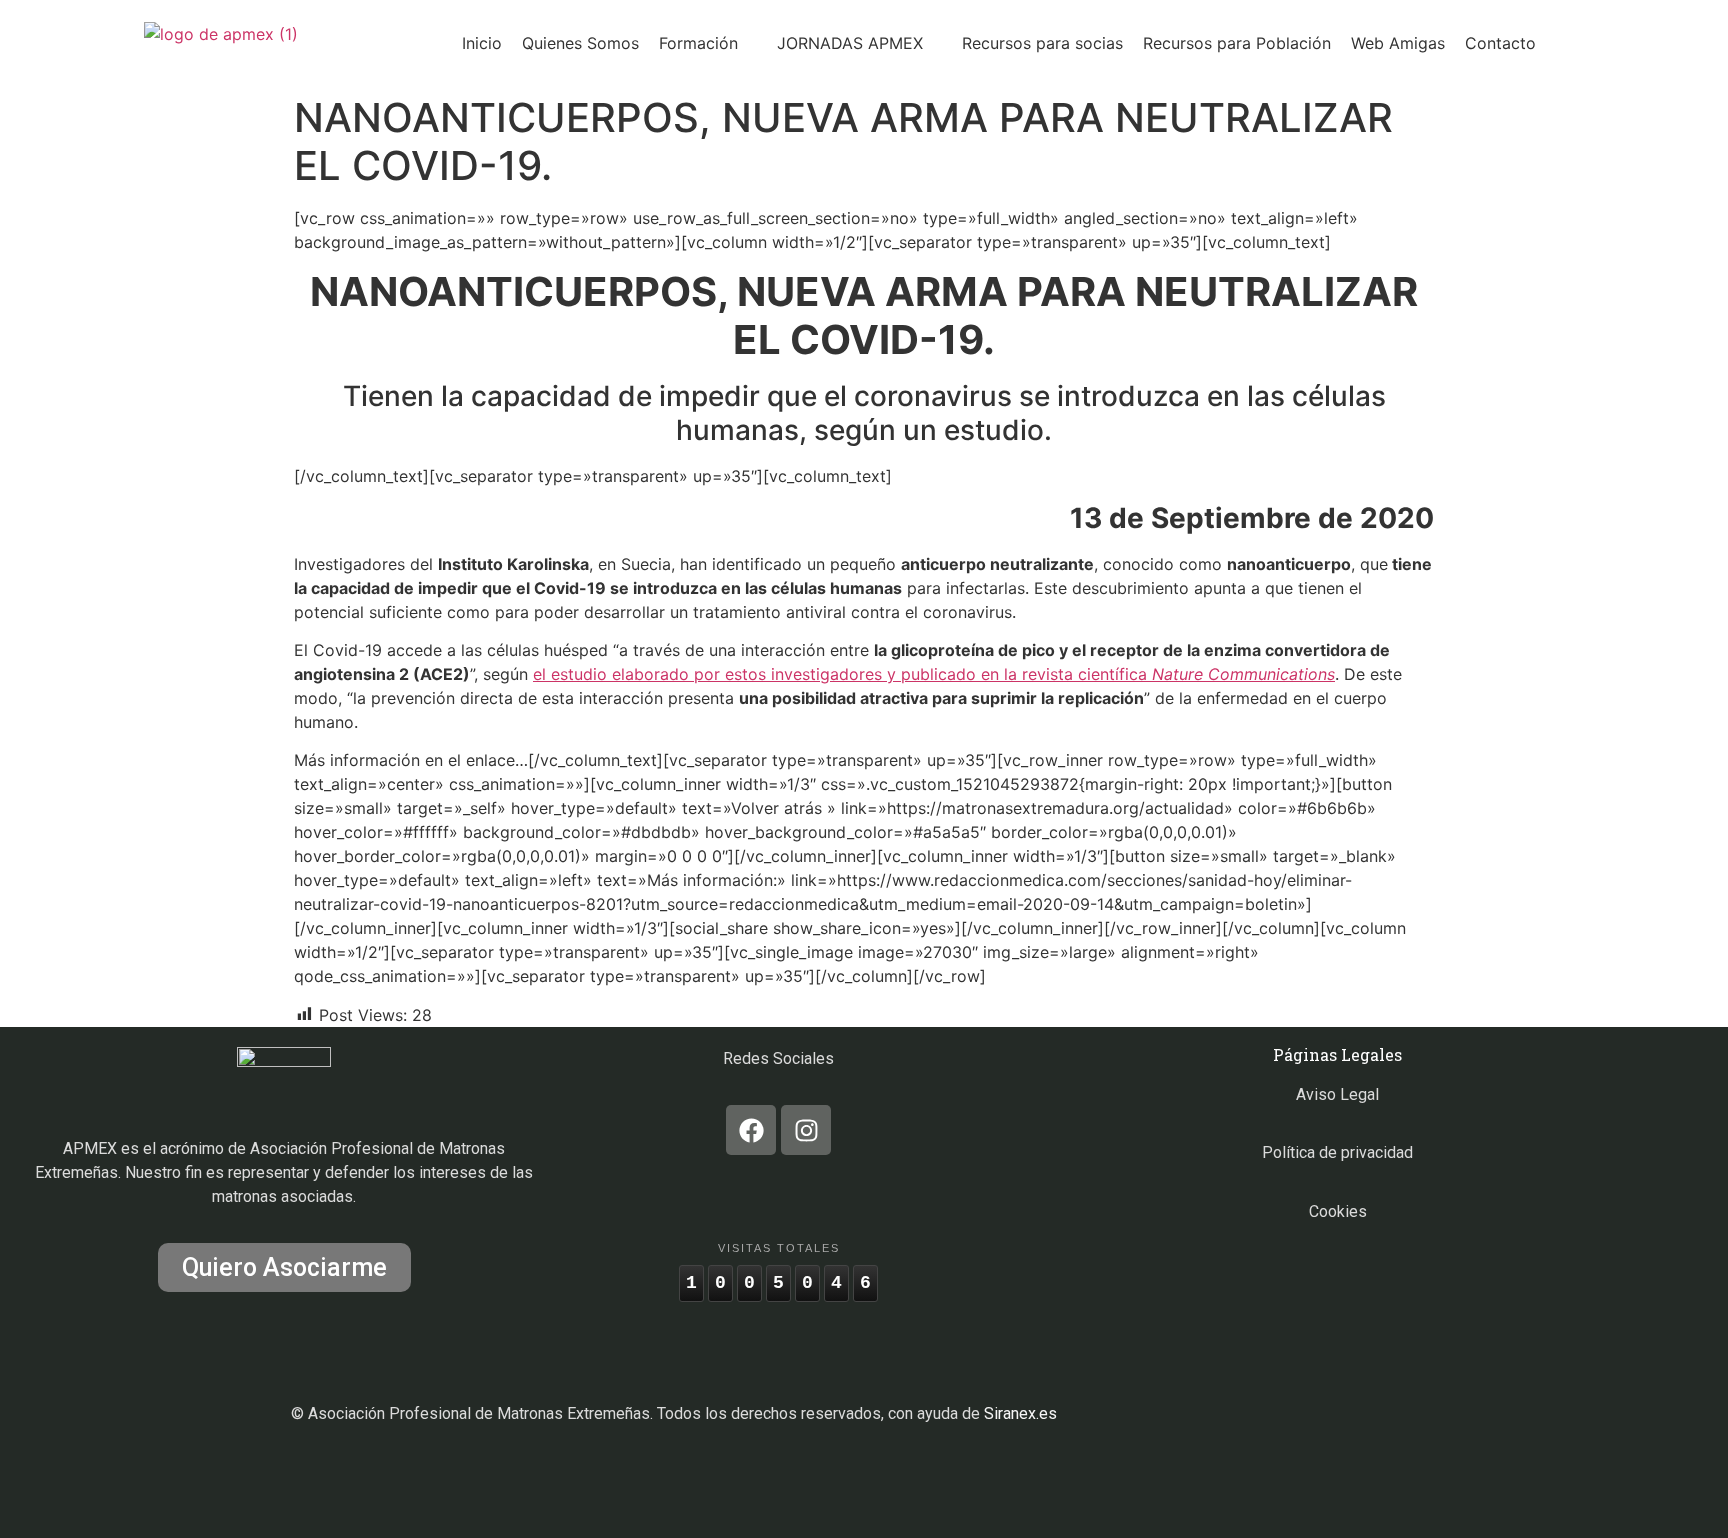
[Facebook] (751, 1130)
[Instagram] (806, 1130)
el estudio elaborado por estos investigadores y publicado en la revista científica (934, 674)
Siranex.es (1020, 1413)
